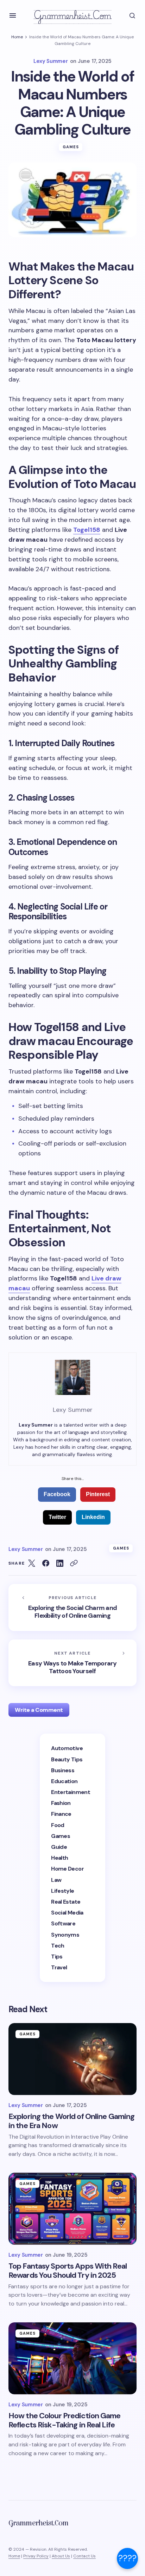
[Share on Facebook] (46, 1563)
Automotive (67, 1748)
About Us (61, 2556)
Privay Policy (36, 2556)
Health (59, 1858)
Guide (59, 1847)
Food (58, 1825)
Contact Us (84, 2556)
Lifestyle (62, 1891)
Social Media (67, 1913)
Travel (59, 1967)
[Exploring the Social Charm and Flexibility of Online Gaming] (72, 1607)
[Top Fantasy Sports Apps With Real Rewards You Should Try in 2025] (72, 2209)
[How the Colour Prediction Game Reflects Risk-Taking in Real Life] (72, 2358)
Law (56, 1880)
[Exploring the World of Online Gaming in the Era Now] (72, 2059)
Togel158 (87, 530)
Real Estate (66, 1902)
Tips (57, 1957)
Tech (58, 1946)
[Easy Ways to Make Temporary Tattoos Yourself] (72, 1663)
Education (64, 1781)
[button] (13, 15)
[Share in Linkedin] (60, 1563)
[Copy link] (74, 1563)
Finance (61, 1814)
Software (63, 1923)
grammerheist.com (72, 15)
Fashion (61, 1803)
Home (17, 37)
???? (127, 2558)
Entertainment (71, 1792)
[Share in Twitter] (32, 1563)
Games (71, 147)
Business (63, 1770)
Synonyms (65, 1935)
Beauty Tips (67, 1759)
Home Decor (67, 1869)
